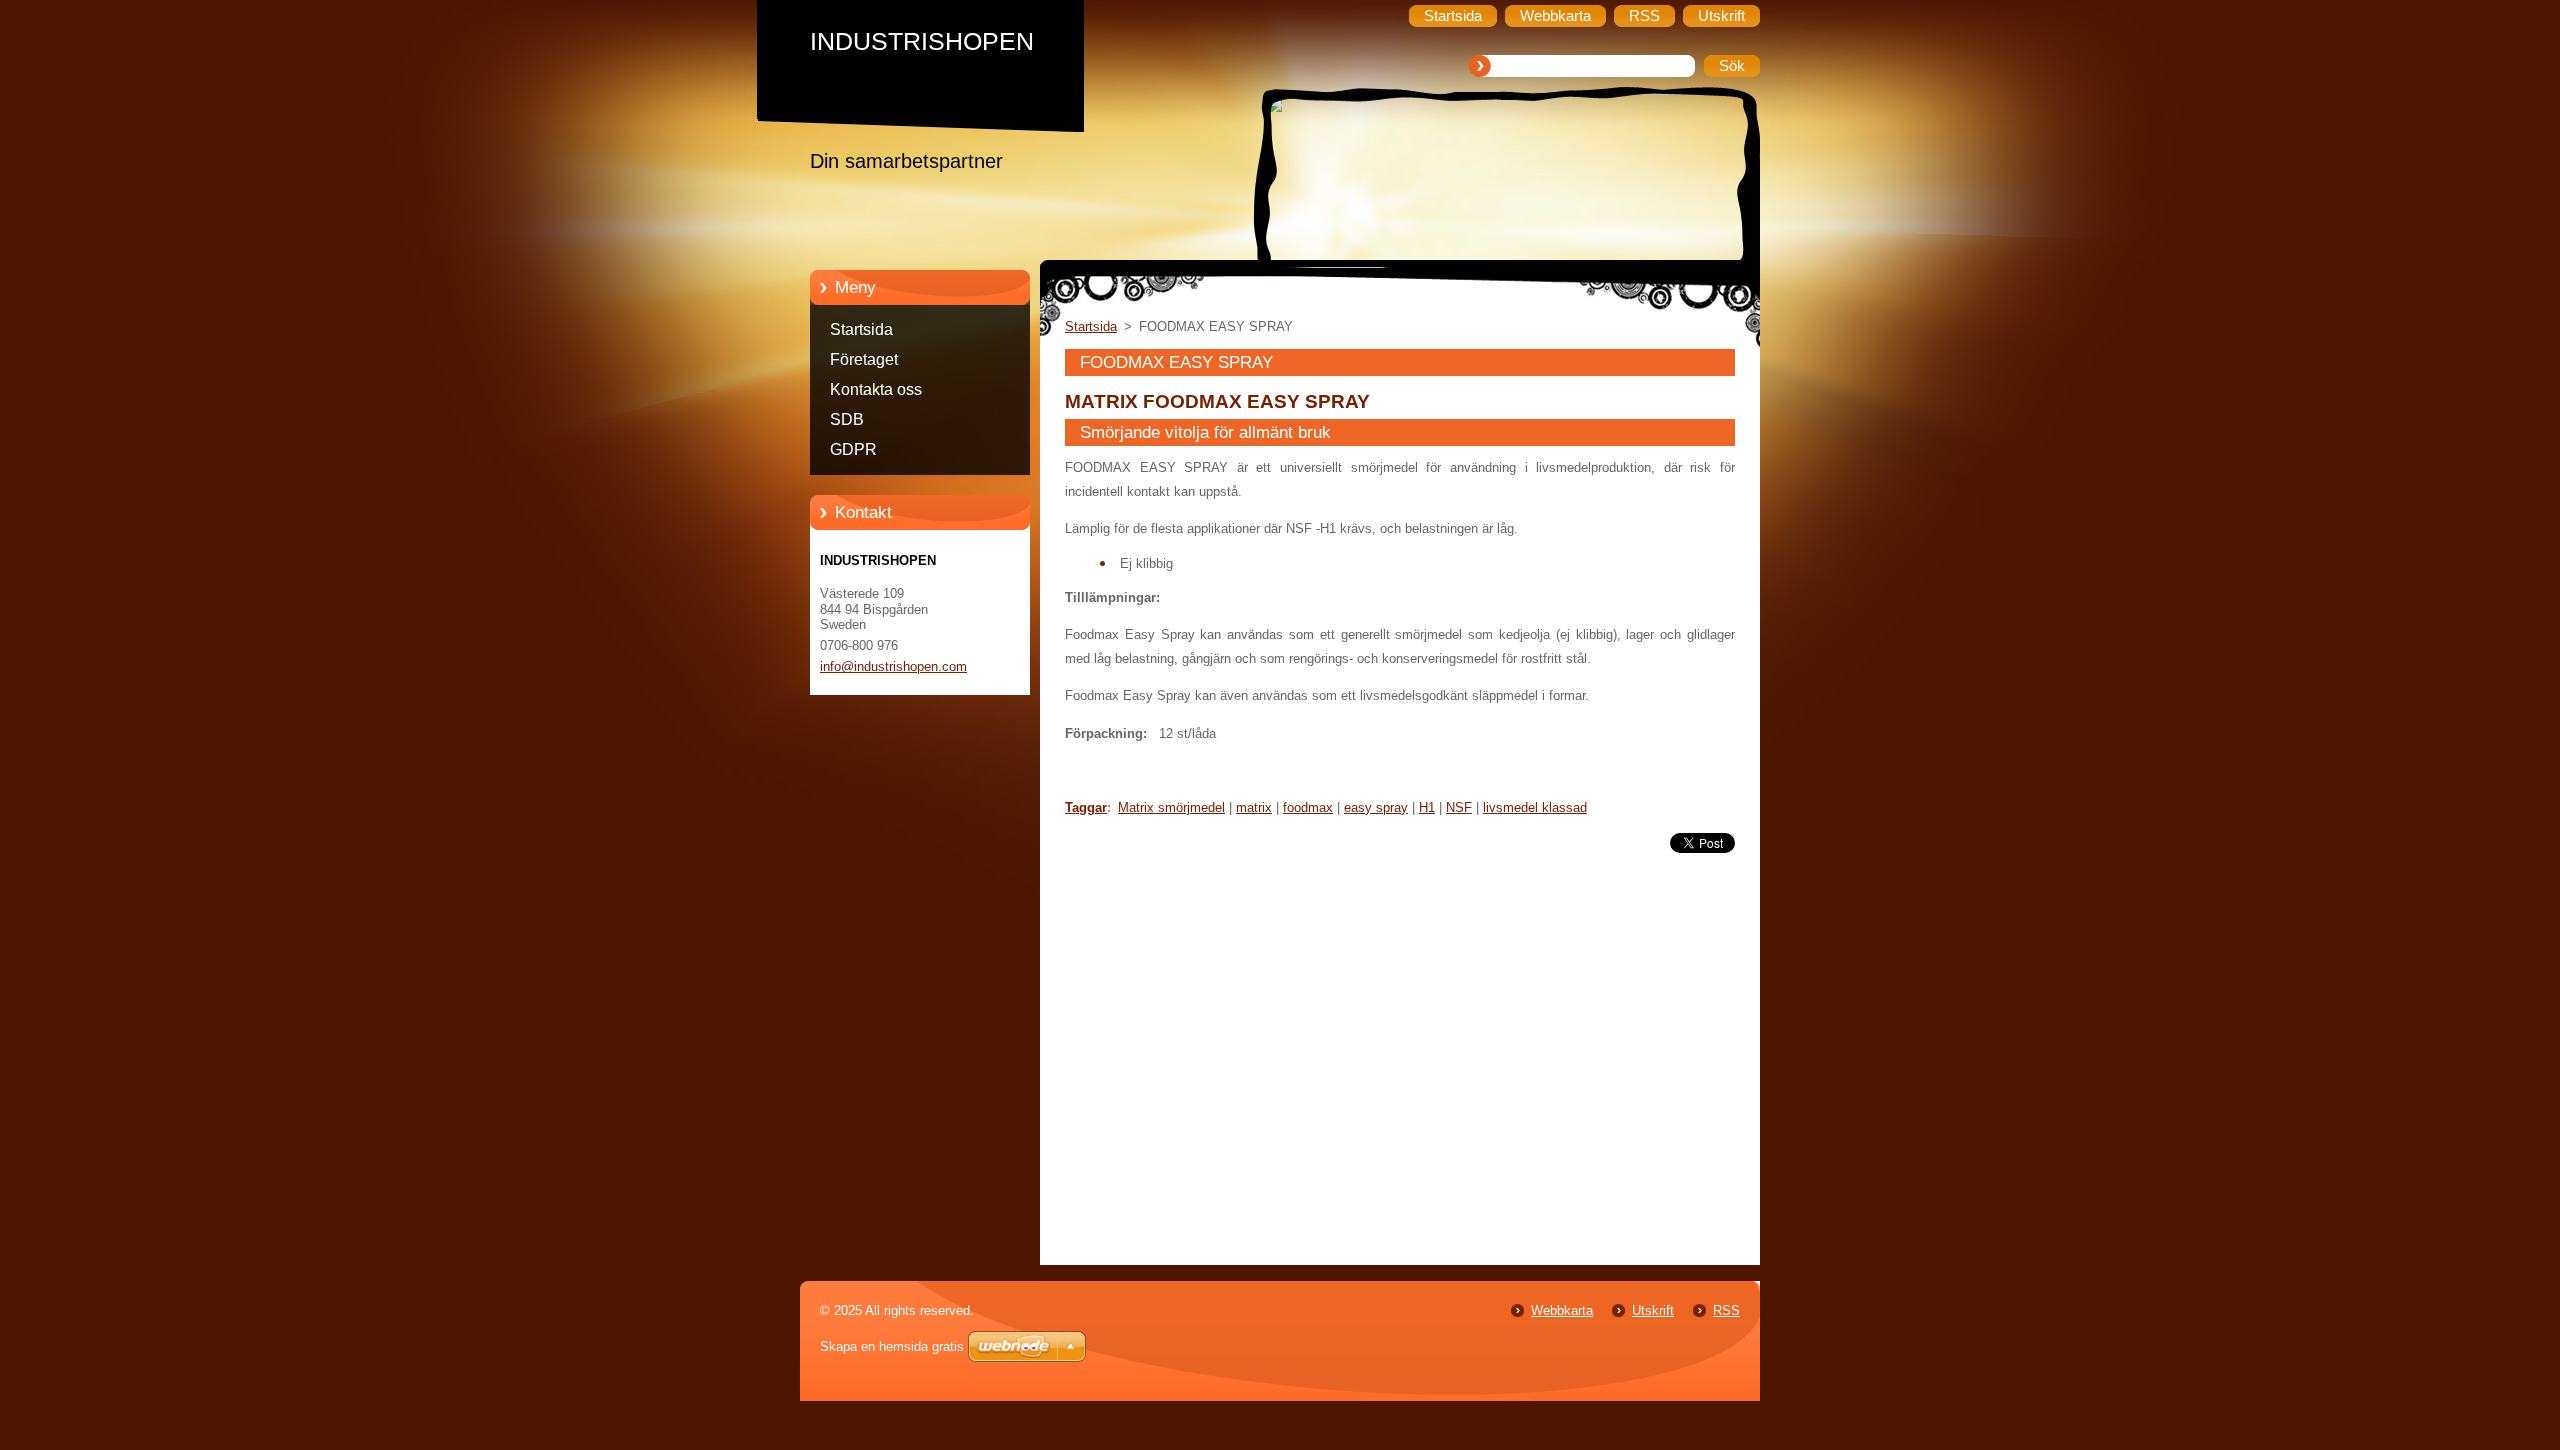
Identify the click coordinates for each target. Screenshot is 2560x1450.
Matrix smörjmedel (1171, 807)
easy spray (1376, 807)
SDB (847, 419)
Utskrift (1653, 1310)
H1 (1427, 807)
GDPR (853, 449)
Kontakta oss (876, 389)
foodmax (1308, 807)
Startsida (861, 329)
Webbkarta (1562, 1310)
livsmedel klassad (1535, 807)
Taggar (1086, 807)
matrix (1254, 807)
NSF (1459, 807)
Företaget (864, 359)
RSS (1726, 1310)
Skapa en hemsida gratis (892, 1346)
